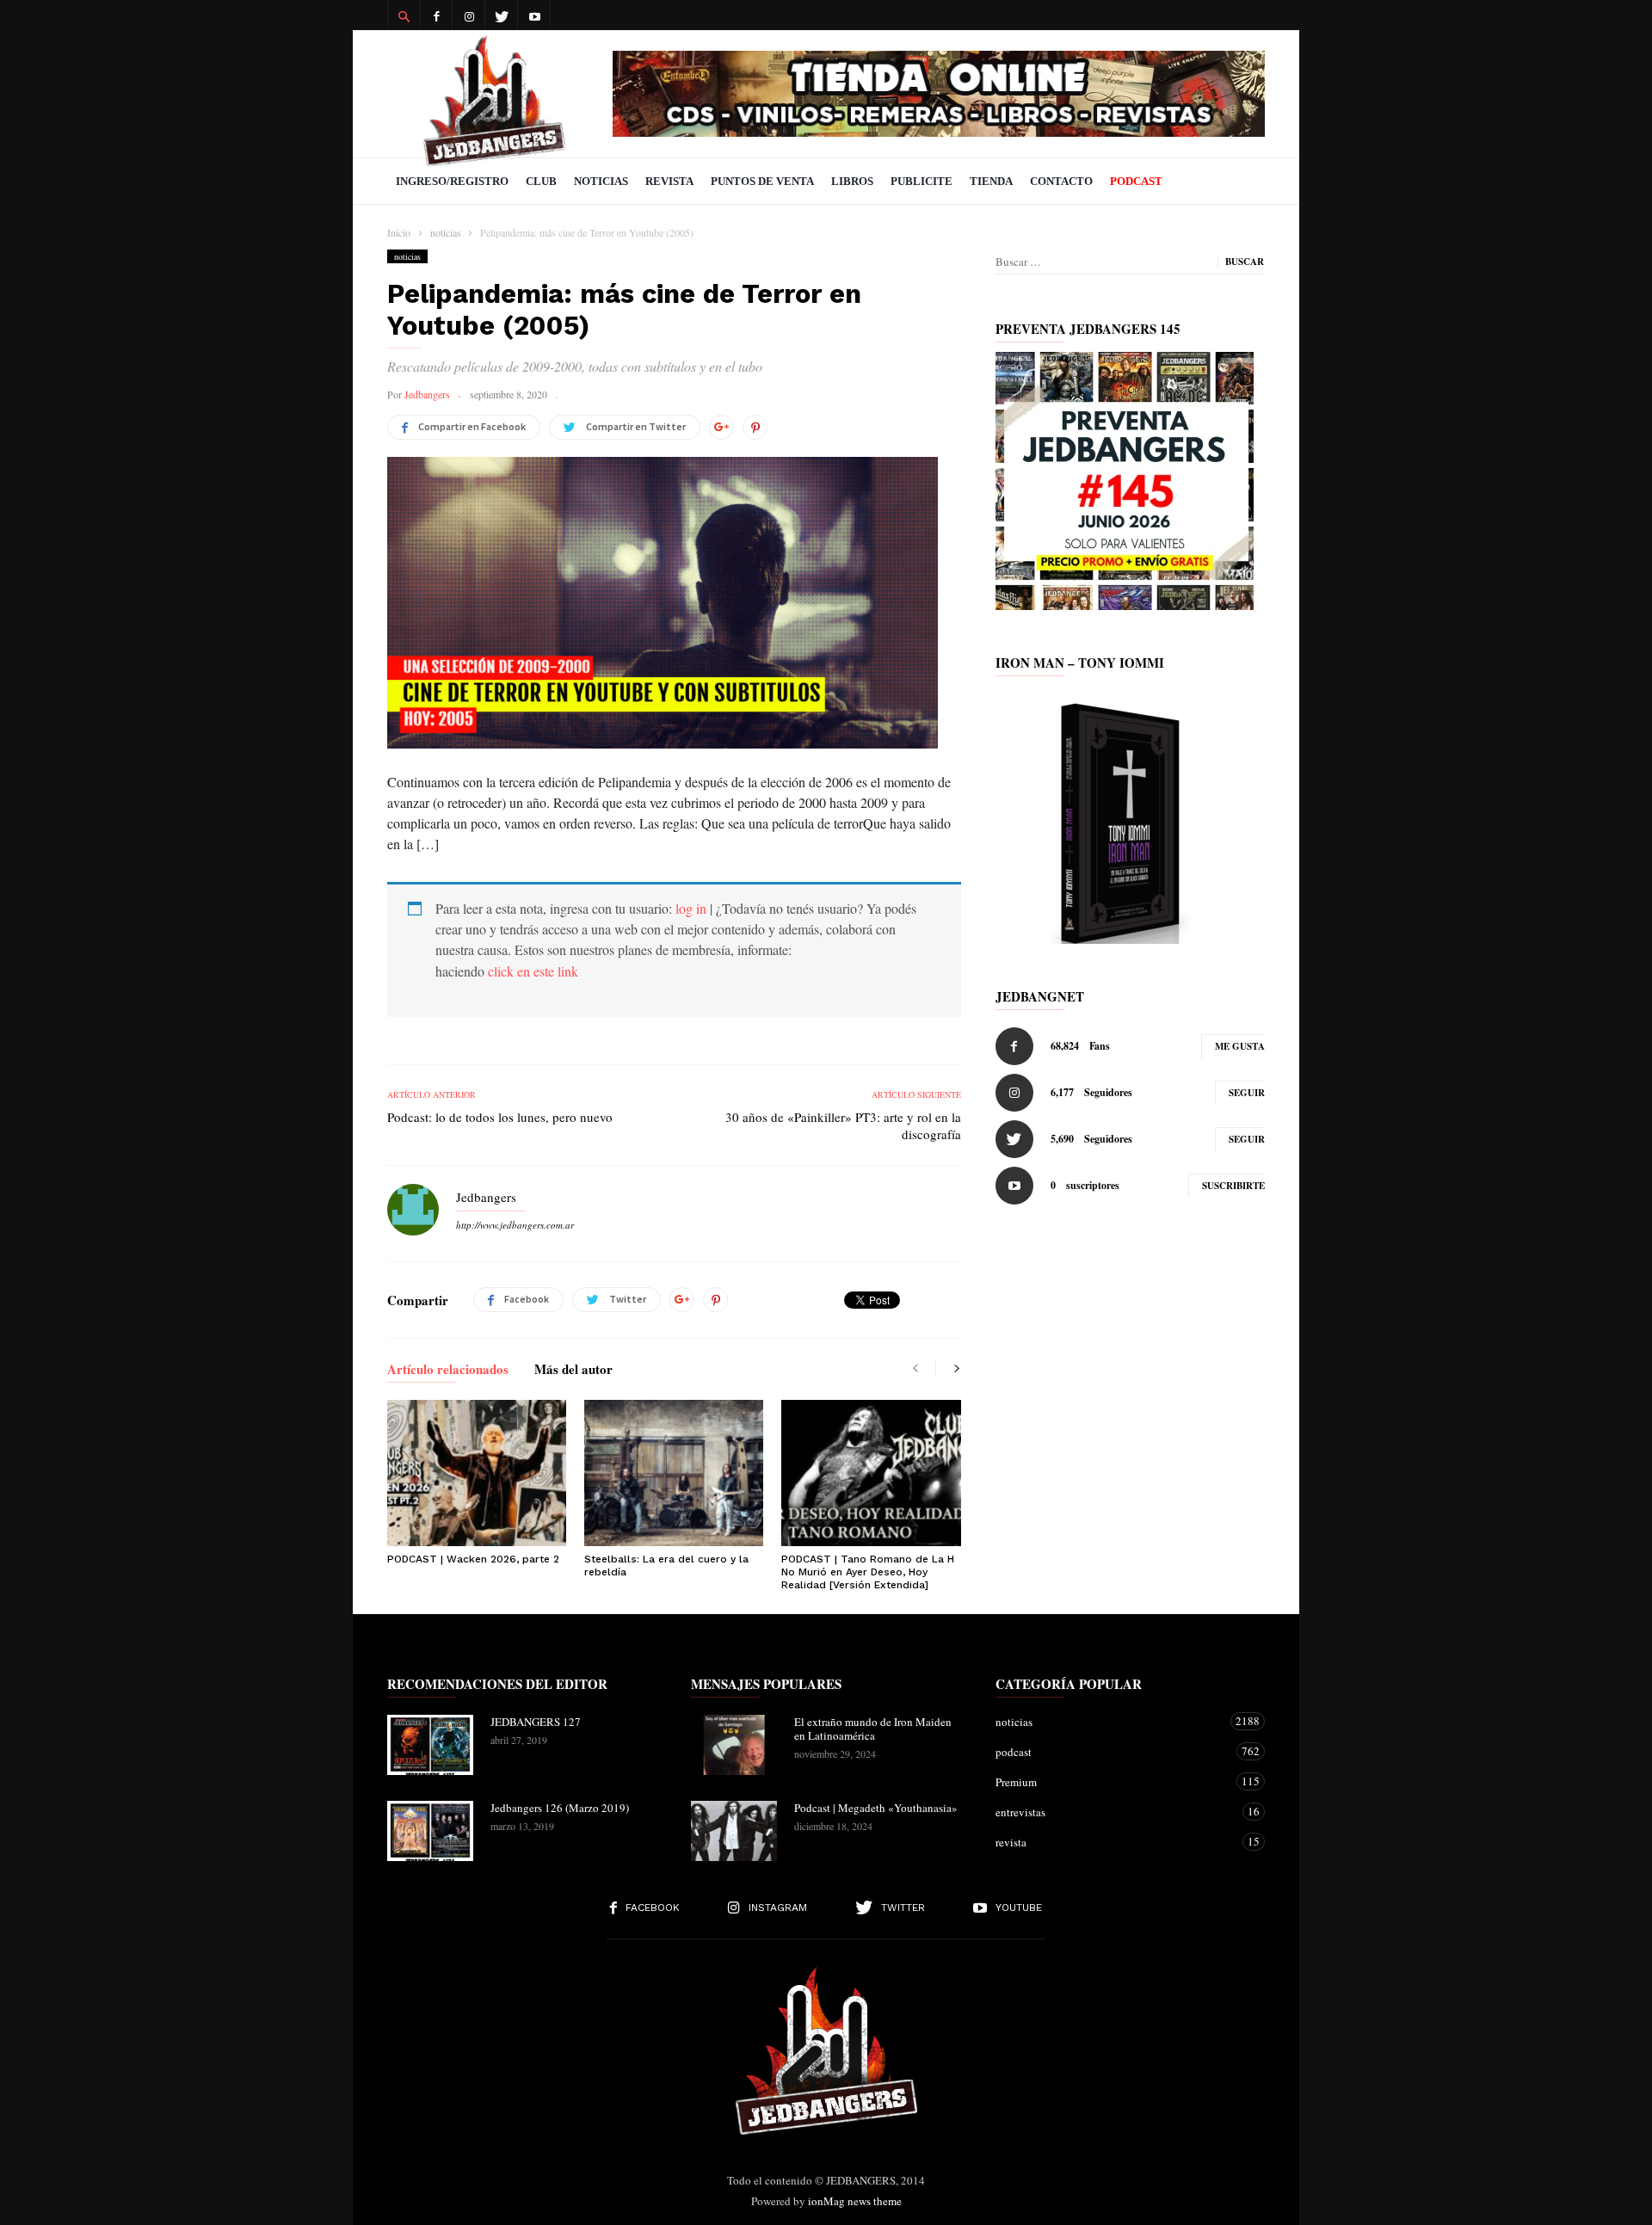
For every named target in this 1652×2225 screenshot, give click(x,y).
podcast (1113, 1751)
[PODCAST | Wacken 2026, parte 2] (477, 1473)
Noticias (601, 181)
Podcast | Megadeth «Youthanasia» (876, 1808)
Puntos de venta (762, 181)
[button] (404, 15)
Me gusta (1240, 1046)
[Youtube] (534, 15)
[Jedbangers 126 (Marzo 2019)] (430, 1831)
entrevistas (1113, 1812)
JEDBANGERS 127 (536, 1722)
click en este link (533, 971)
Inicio (399, 232)
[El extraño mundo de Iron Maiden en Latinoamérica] (734, 1745)
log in (691, 908)
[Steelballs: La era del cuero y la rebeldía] (674, 1473)
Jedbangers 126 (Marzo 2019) (560, 1808)
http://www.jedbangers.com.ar (515, 1225)
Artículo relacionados (448, 1371)
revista (1113, 1842)
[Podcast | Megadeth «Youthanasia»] (734, 1831)
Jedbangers (427, 394)
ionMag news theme (855, 2201)
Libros (852, 181)
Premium (1113, 1781)
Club (541, 181)
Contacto (1061, 181)
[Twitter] (502, 15)
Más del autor (573, 1371)
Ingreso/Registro (452, 181)
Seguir (1247, 1093)
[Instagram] (469, 15)
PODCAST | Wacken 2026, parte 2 (473, 1559)
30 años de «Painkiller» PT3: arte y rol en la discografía (843, 1125)
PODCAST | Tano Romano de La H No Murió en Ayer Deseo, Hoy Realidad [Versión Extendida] (868, 1572)
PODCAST (1136, 181)
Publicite (922, 181)
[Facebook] (436, 15)
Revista (669, 181)
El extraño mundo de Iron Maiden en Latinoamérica (873, 1729)
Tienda (991, 181)
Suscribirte (1233, 1186)
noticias (407, 256)
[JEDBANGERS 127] (430, 1745)
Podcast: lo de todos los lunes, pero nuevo (500, 1117)
